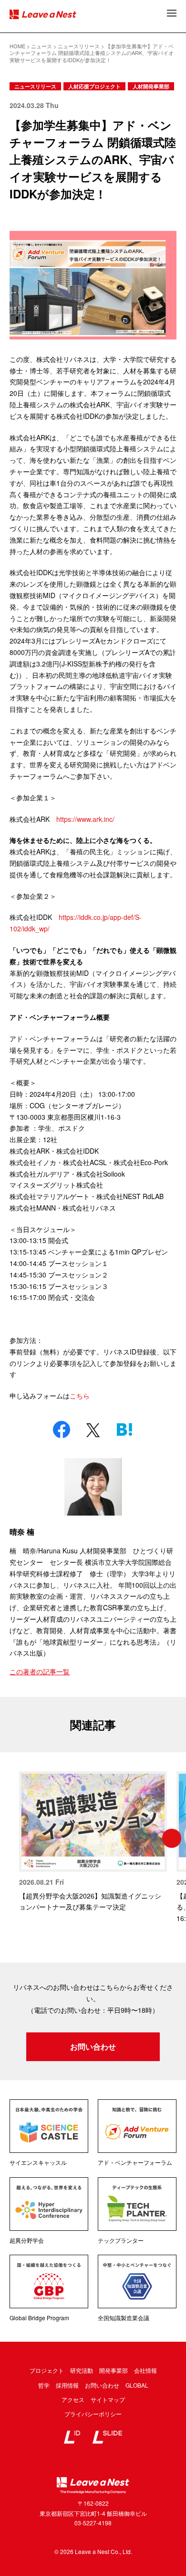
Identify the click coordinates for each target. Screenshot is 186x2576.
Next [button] (172, 1838)
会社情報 (145, 2370)
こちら (80, 1396)
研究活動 (82, 2370)
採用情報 (67, 2385)
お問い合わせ (93, 2047)
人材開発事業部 (151, 86)
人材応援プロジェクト (94, 86)
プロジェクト (47, 2370)
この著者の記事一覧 (40, 1671)
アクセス (73, 2399)
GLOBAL (137, 2385)
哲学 (44, 2385)
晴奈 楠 (22, 1532)
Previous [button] (14, 1838)
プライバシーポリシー (93, 2414)
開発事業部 (114, 2370)
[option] (93, 1842)
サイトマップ (108, 2399)
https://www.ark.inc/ (85, 819)
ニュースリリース (35, 86)
